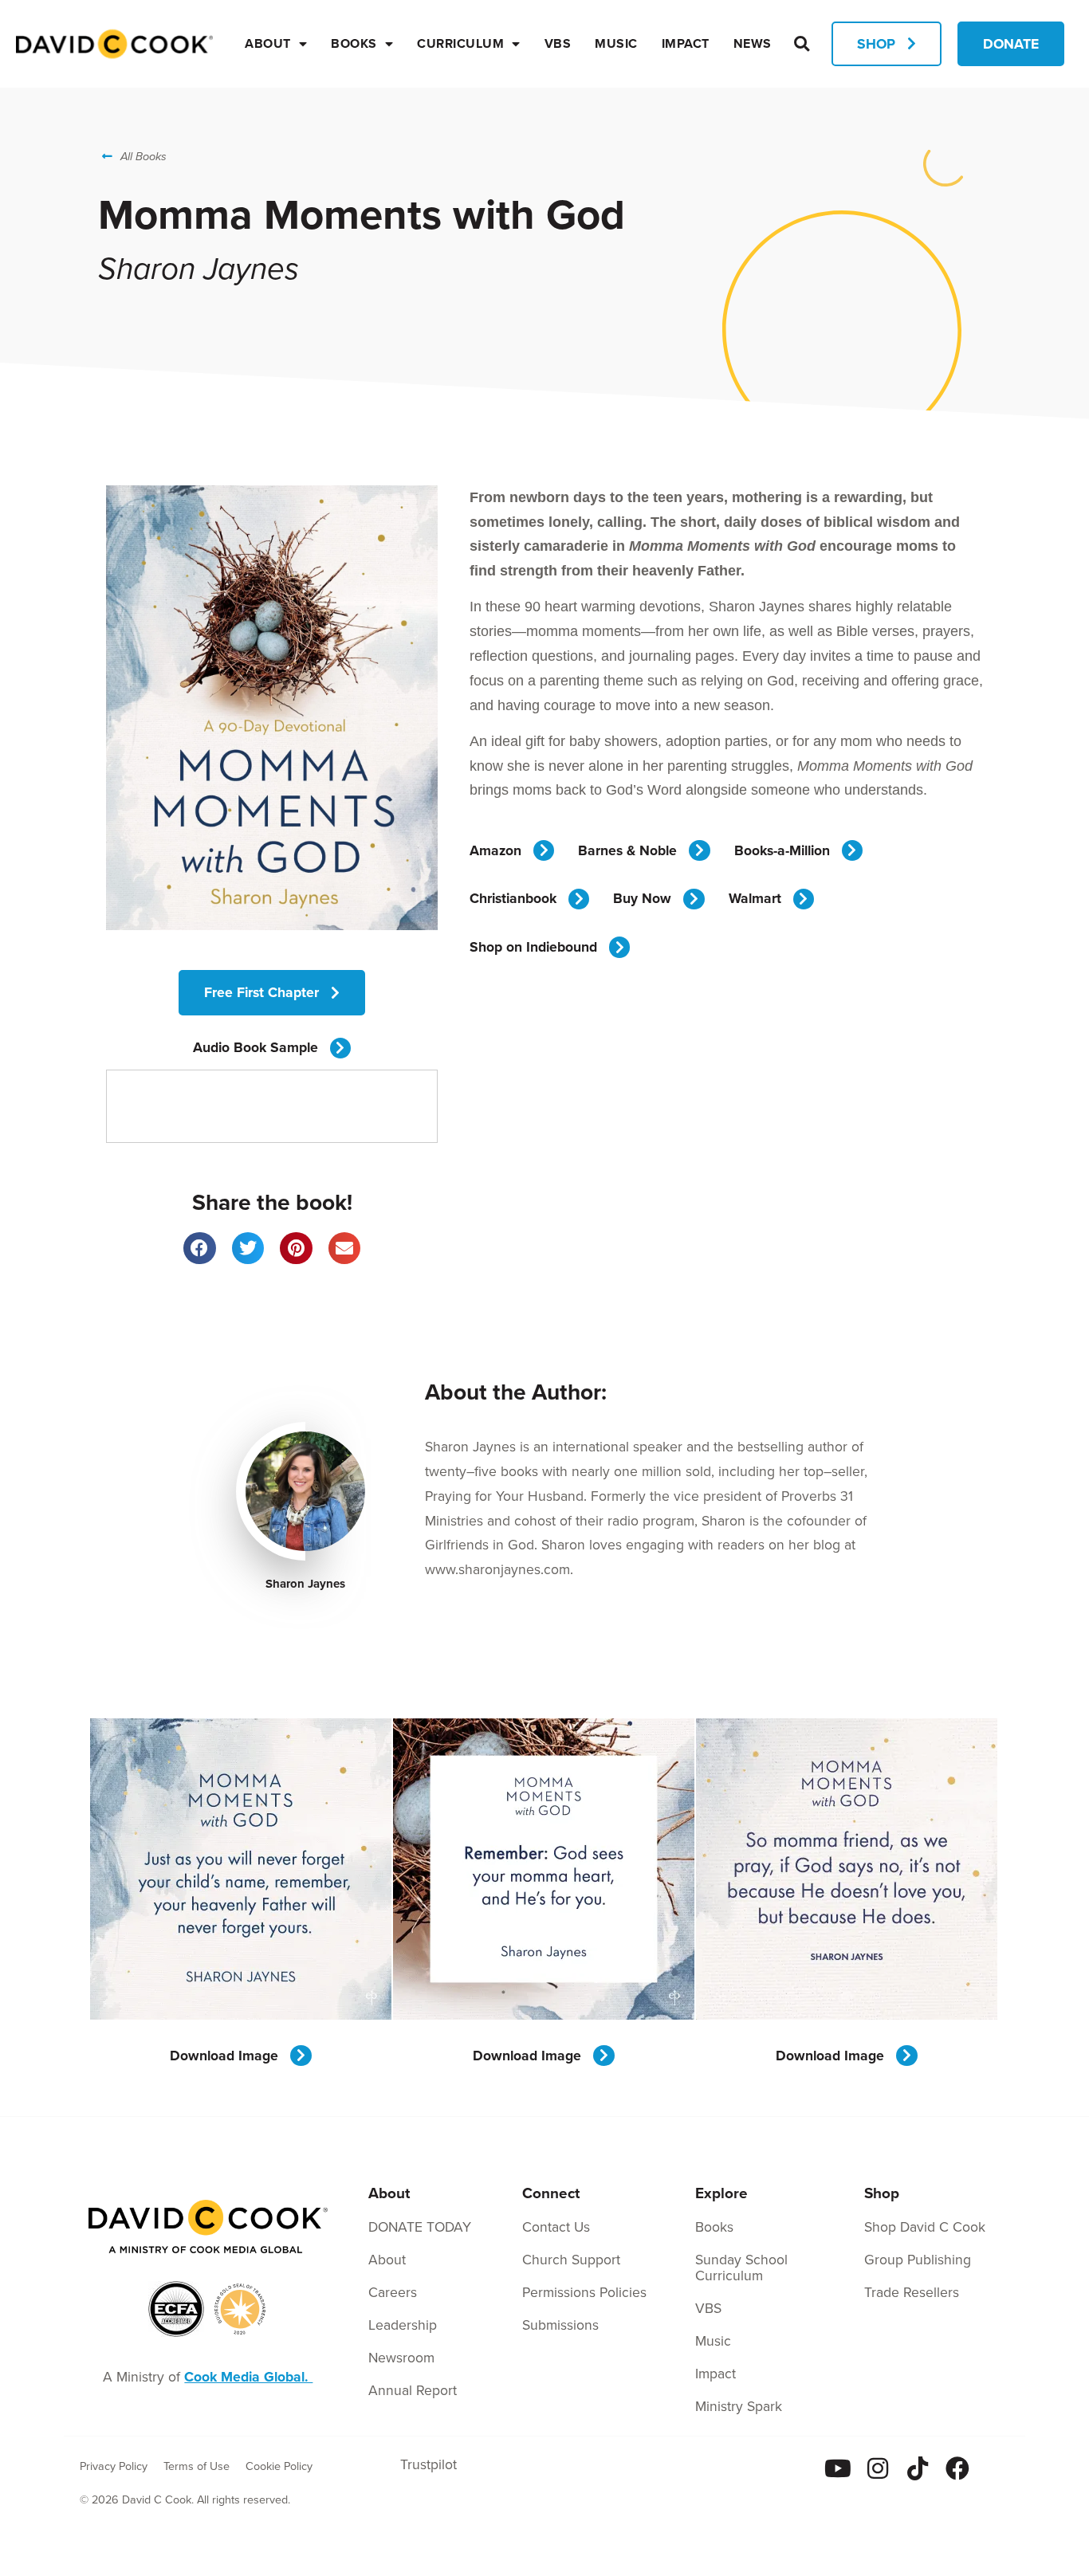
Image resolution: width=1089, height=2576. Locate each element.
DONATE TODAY (420, 2227)
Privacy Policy (114, 2466)
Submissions (560, 2325)
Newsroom (401, 2357)
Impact (686, 43)
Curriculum (460, 43)
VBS (558, 43)
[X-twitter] (997, 2468)
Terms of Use (197, 2466)
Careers (393, 2292)
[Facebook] (957, 2468)
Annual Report (413, 2390)
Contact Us (556, 2227)
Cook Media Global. (248, 2376)
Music (616, 43)
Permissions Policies (584, 2292)
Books (354, 43)
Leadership (403, 2325)
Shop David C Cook (925, 2227)
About (268, 43)
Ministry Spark (739, 2406)
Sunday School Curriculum (741, 2267)
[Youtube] (838, 2468)
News (753, 43)
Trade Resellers (912, 2292)
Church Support (571, 2259)
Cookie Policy (279, 2466)
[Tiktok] (918, 2468)
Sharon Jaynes (305, 1584)
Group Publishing (918, 2259)
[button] (802, 43)
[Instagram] (878, 2468)
